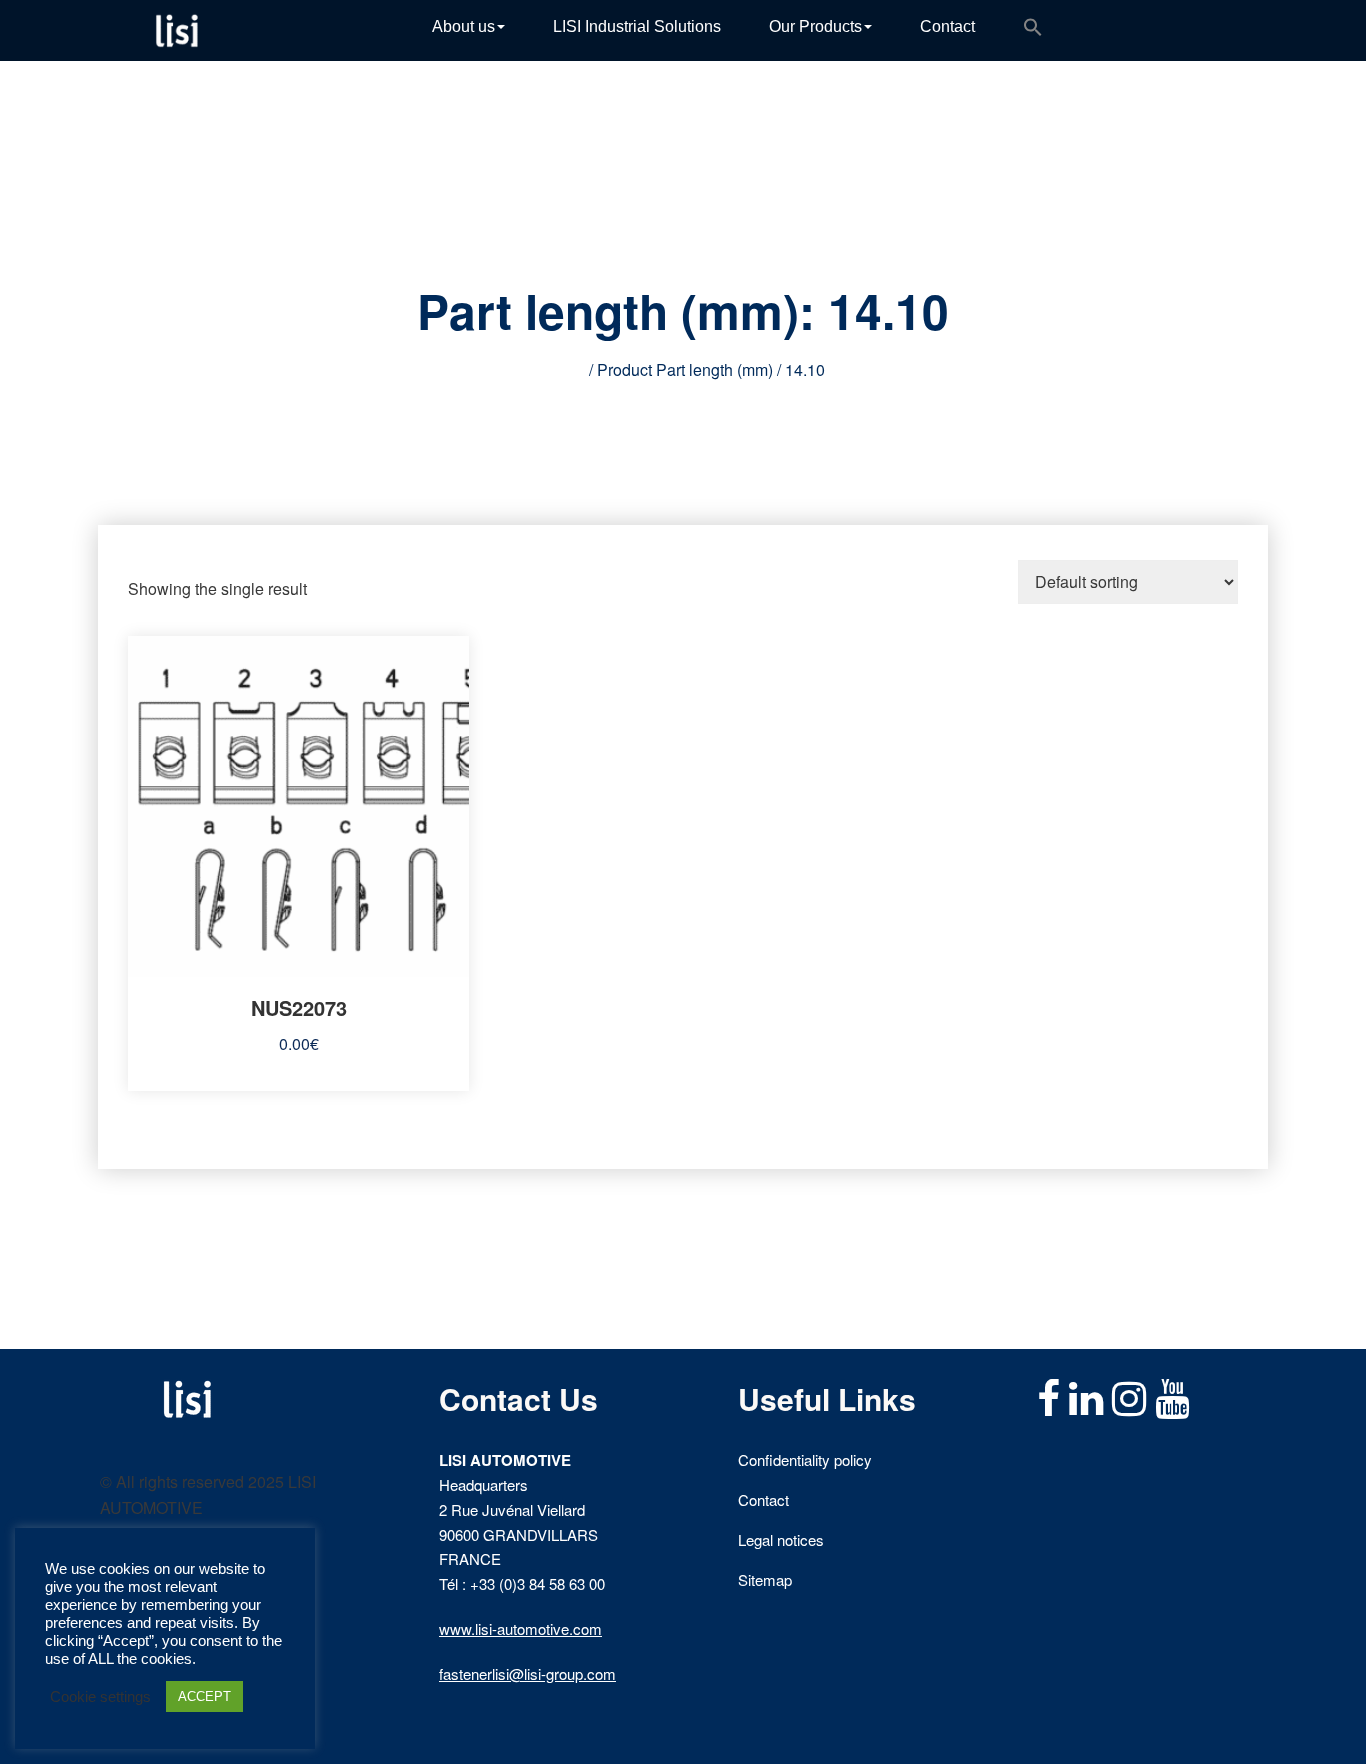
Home (563, 369)
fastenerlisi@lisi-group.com (527, 1673)
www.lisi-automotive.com (520, 1628)
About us (463, 26)
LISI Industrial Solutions (637, 26)
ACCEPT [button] (204, 1696)
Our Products (815, 26)
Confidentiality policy (805, 1459)
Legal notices (781, 1539)
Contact (947, 26)
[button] (1033, 31)
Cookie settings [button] (100, 1697)
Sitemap (765, 1579)
